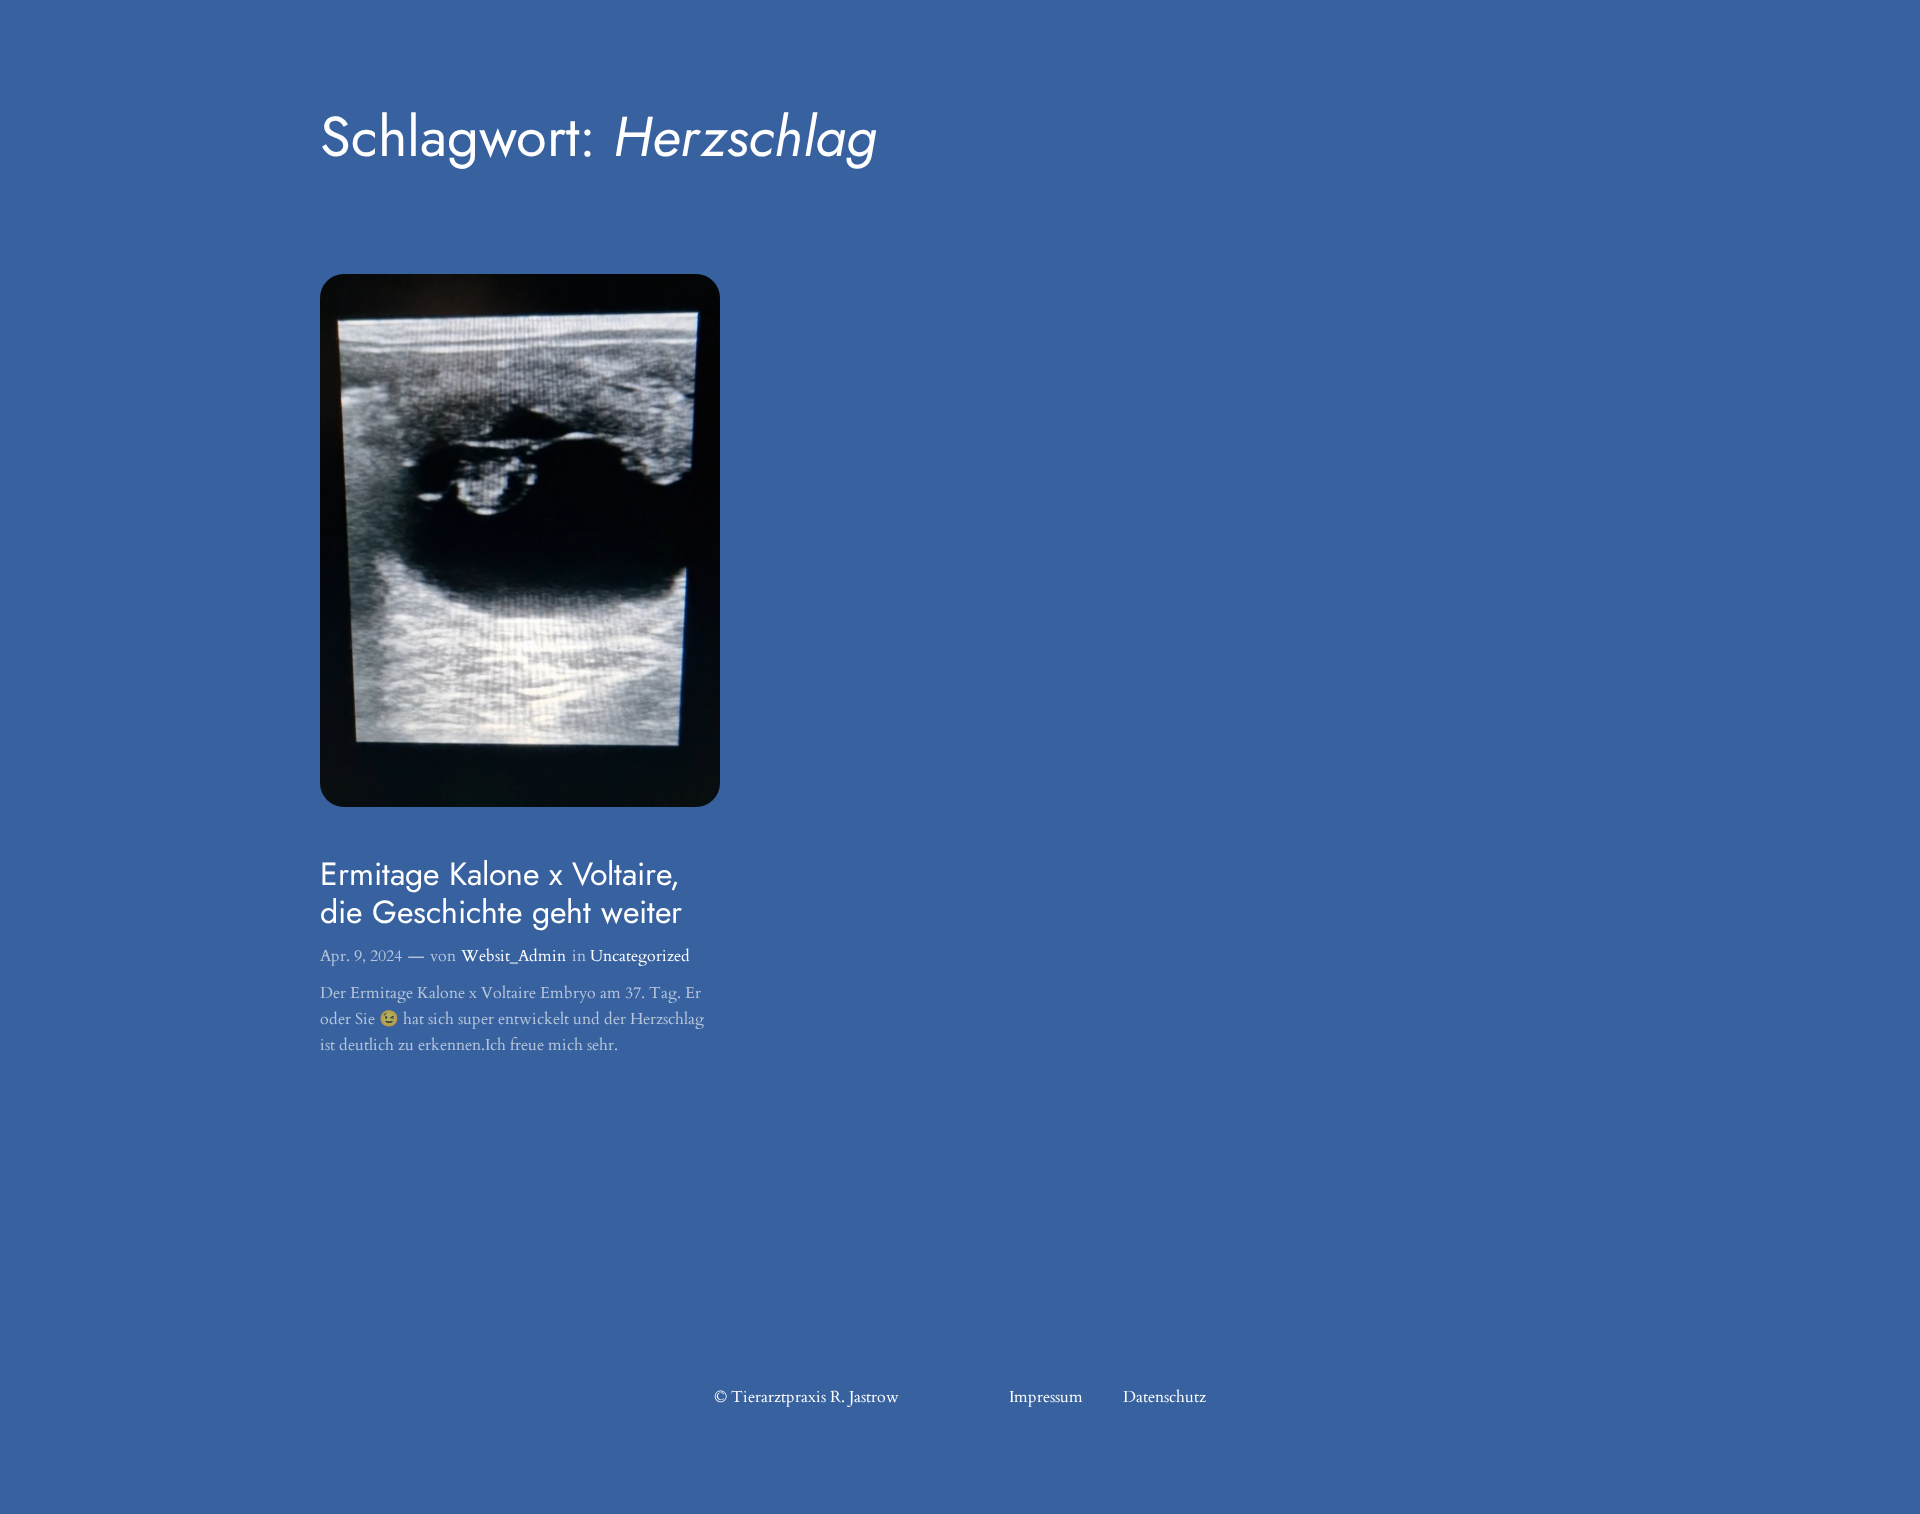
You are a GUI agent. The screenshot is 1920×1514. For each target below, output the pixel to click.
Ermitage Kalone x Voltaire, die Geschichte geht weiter (501, 893)
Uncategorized (640, 956)
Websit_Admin (513, 956)
